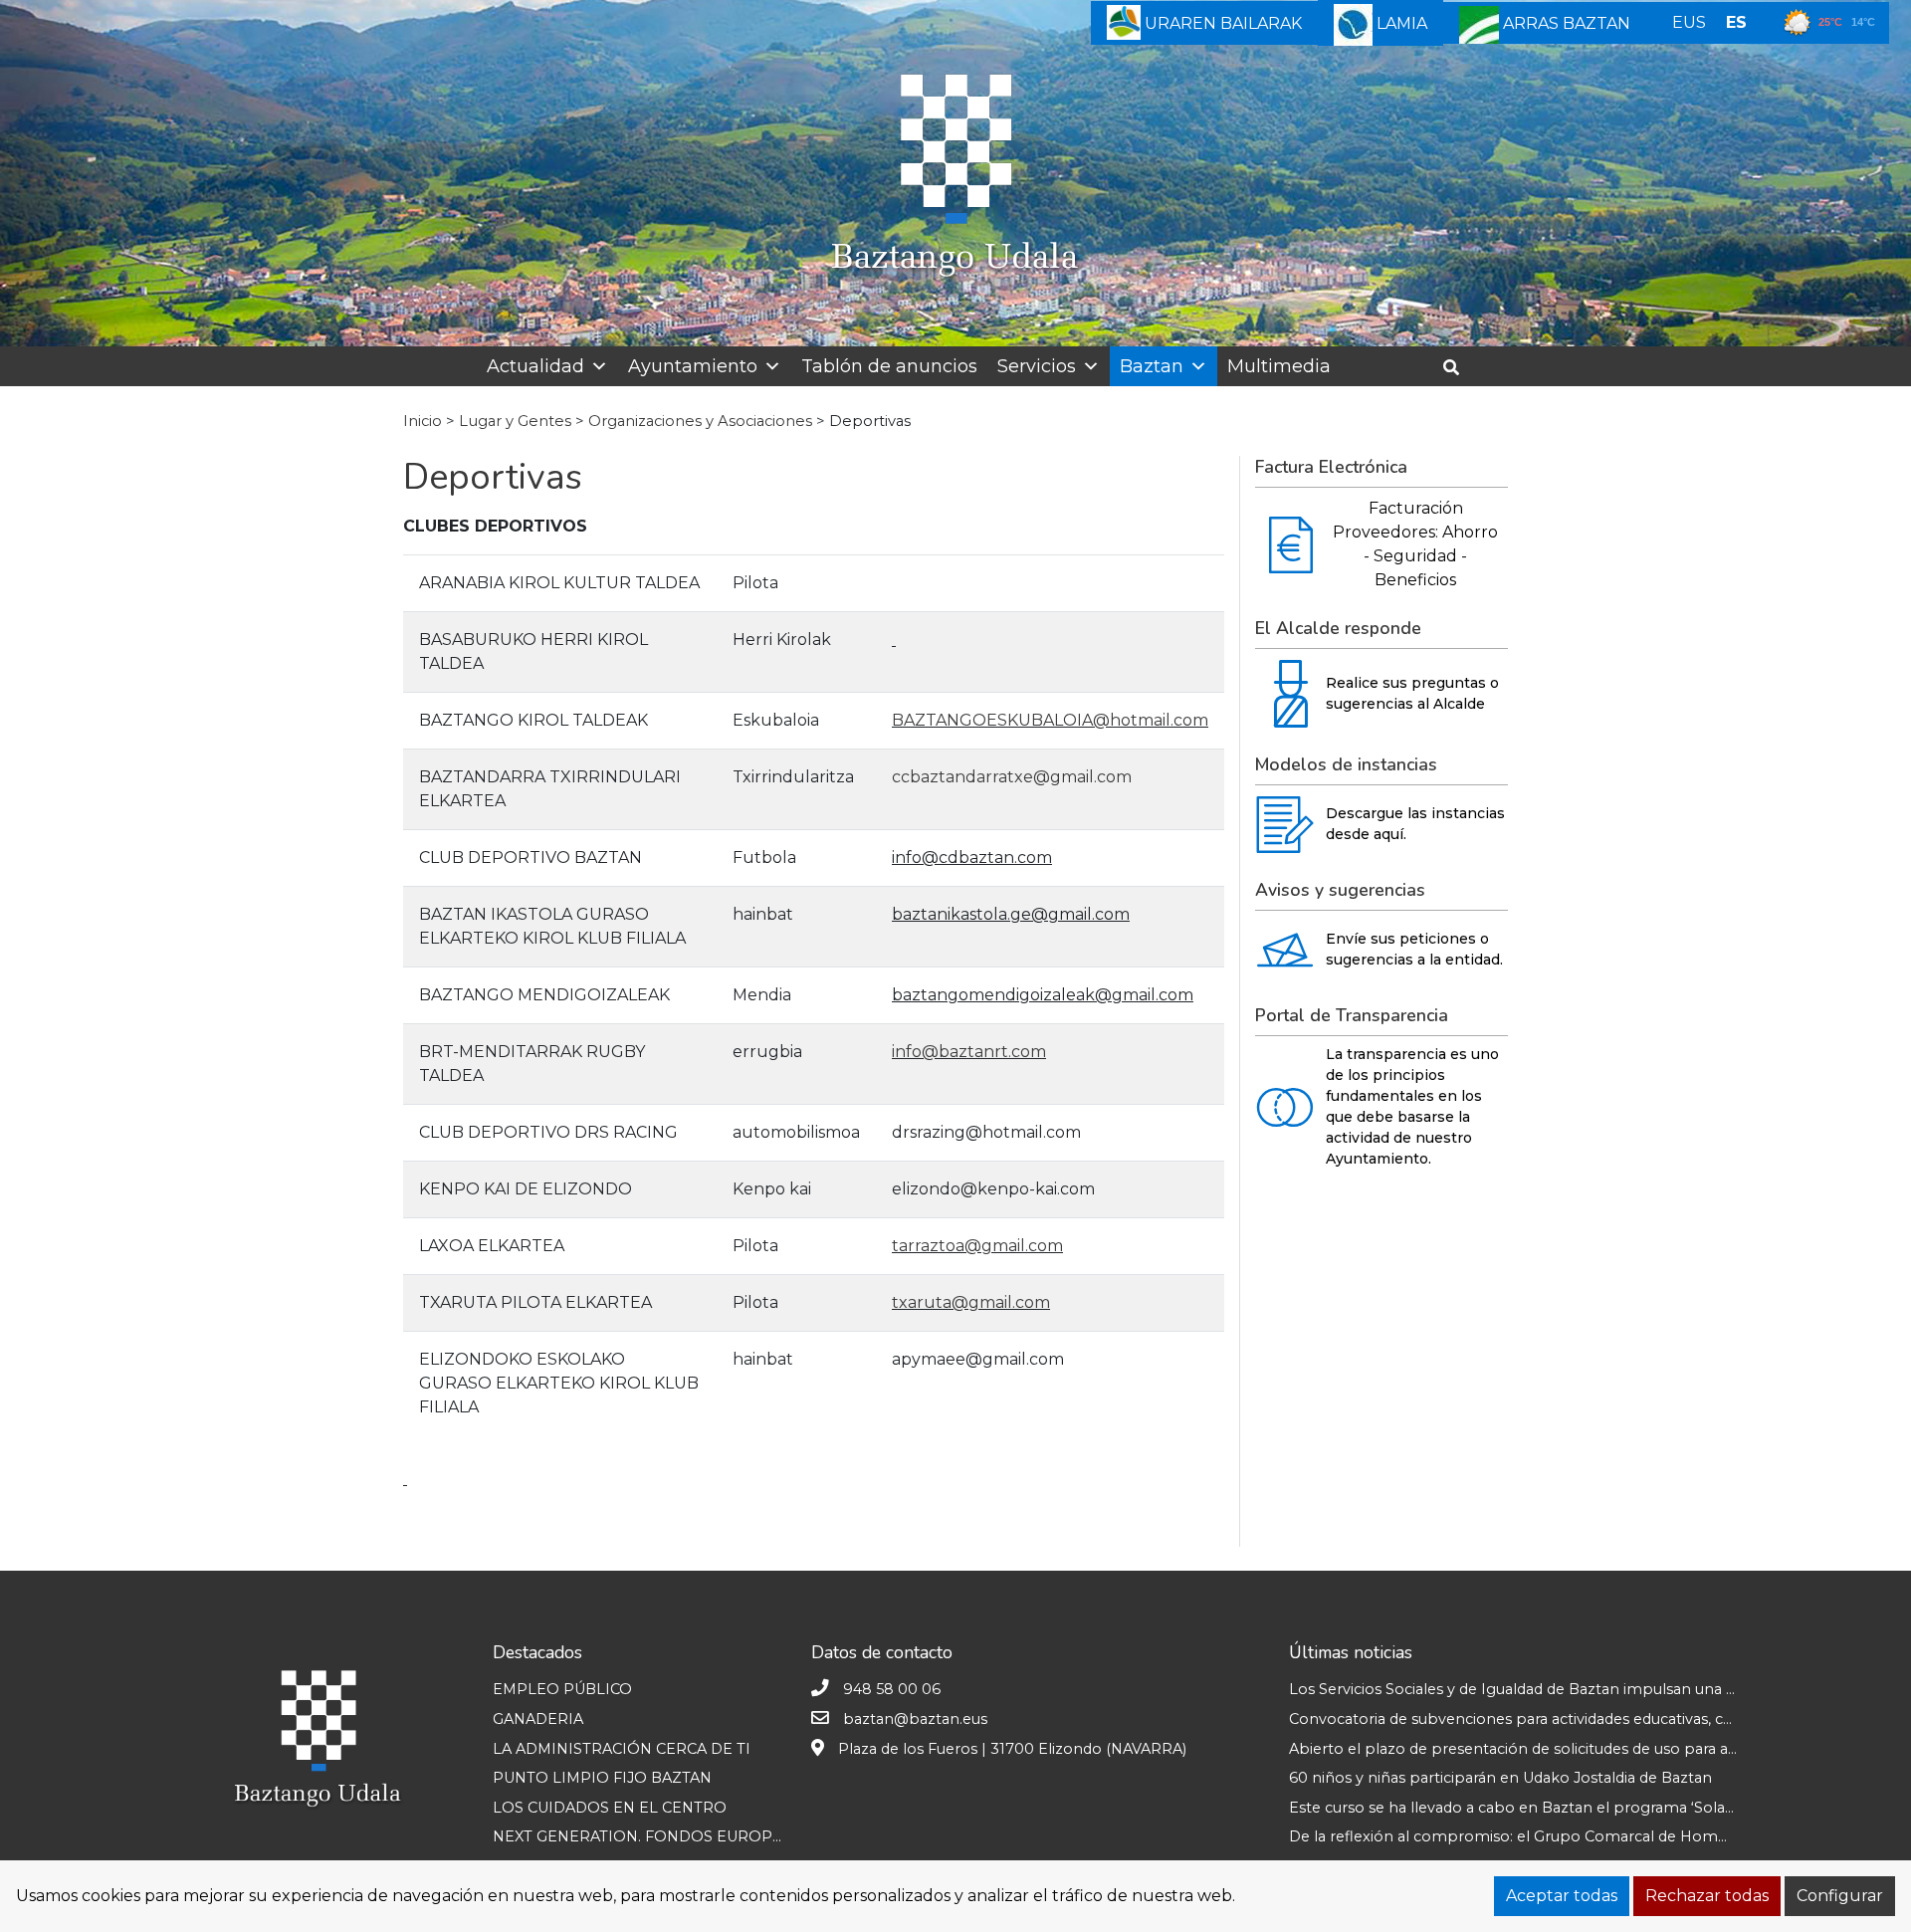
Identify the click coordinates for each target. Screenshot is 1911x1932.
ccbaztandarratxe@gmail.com (1012, 777)
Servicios (1037, 366)
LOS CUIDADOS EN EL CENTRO (610, 1808)
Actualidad (535, 366)
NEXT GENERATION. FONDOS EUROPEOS (648, 1836)
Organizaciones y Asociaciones (700, 421)
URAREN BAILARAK (1221, 23)
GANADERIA (538, 1719)
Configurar (1840, 1896)
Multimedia (1279, 366)
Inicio (423, 421)
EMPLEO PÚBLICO (562, 1689)
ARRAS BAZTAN (1565, 23)
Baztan (1152, 366)
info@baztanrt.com (969, 1052)
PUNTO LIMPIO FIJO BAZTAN (602, 1778)
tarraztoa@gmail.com (977, 1246)
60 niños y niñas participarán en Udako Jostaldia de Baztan (1500, 1778)
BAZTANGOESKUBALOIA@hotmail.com (1050, 720)
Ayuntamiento (693, 366)
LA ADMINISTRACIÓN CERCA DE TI (622, 1749)
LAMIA (1400, 23)
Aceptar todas (1562, 1896)
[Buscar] (1459, 368)
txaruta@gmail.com (971, 1302)
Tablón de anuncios (889, 366)
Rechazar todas (1707, 1896)
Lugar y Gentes (515, 421)
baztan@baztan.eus (915, 1719)
